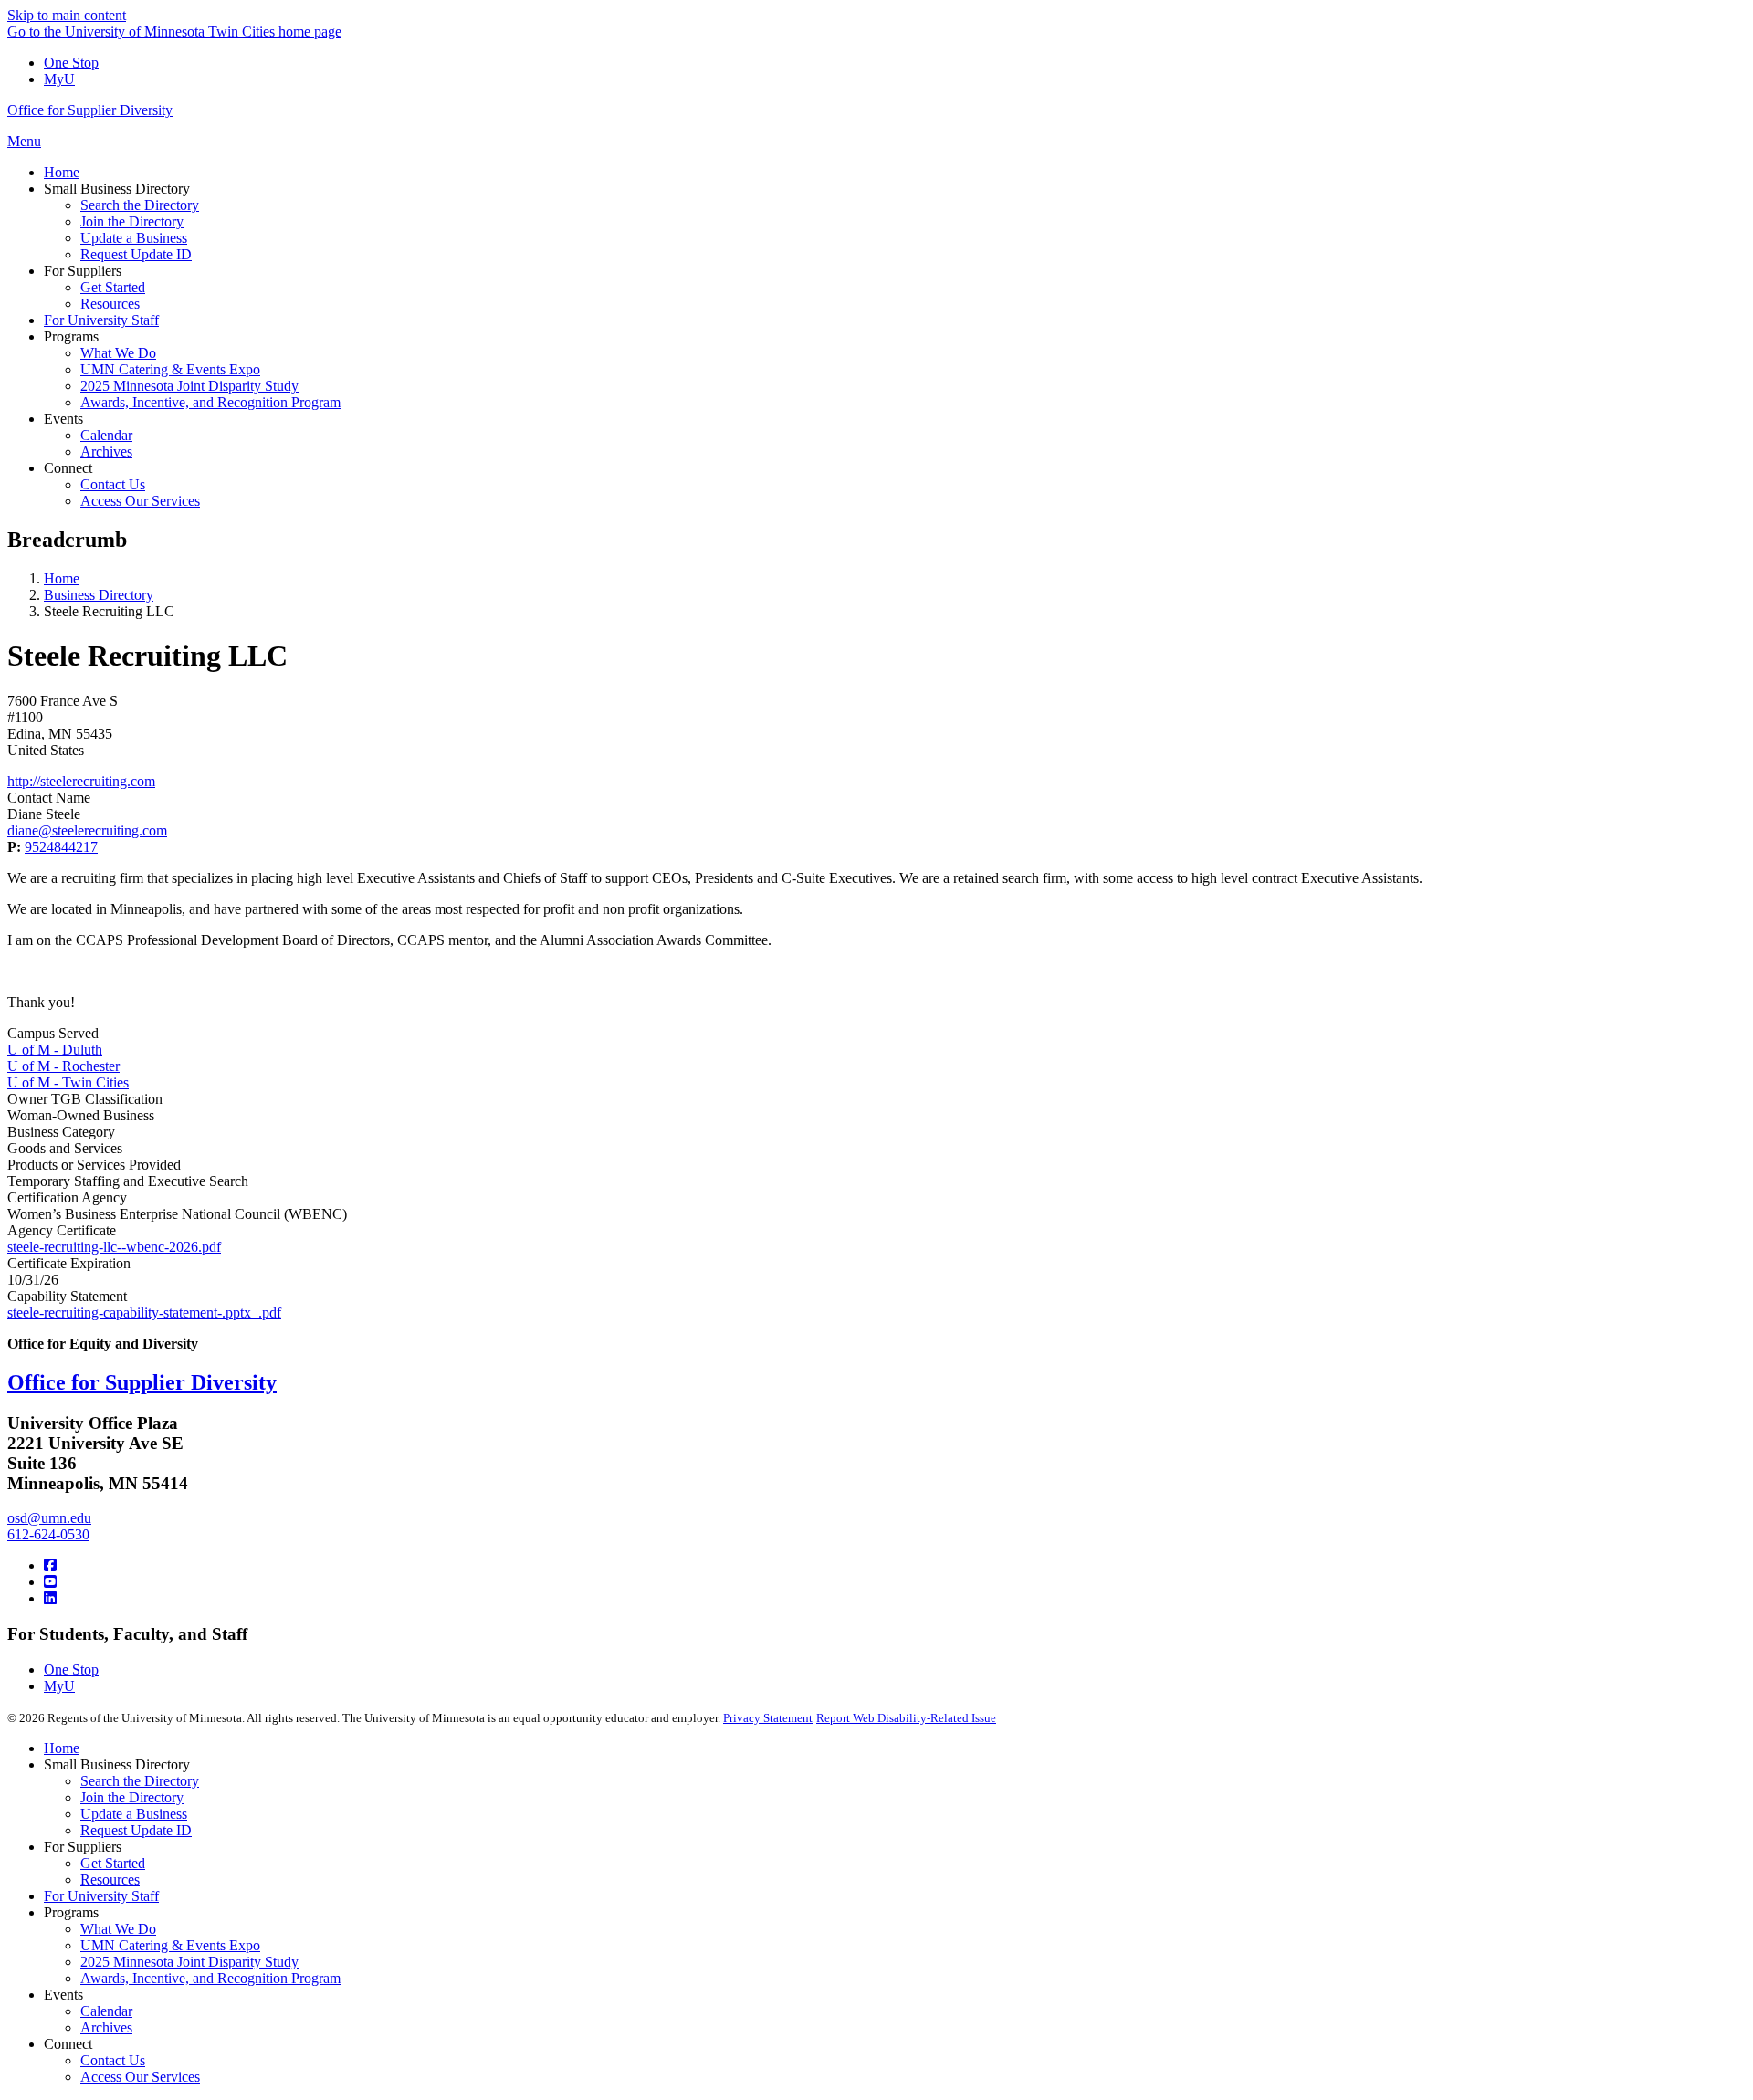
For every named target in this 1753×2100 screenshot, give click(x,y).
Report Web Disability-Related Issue (906, 1718)
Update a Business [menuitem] (134, 238)
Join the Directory (132, 1797)
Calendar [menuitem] (106, 435)
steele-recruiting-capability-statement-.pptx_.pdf (144, 1312)
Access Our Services (140, 2077)
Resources (110, 1879)
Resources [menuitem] (110, 304)
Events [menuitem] (63, 419)
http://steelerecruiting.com (81, 781)
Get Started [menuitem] (113, 287)
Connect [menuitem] (68, 468)
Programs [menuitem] (71, 336)
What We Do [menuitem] (118, 353)
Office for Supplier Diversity (90, 110)
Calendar (106, 2011)
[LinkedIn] (50, 1598)
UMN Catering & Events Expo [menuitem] (170, 369)
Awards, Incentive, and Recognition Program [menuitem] (210, 402)
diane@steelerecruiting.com (87, 830)
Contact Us (113, 2060)
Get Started (113, 1863)
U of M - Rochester (63, 1066)
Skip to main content (67, 15)
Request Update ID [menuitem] (136, 254)
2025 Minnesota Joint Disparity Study (189, 1962)
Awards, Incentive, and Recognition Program (210, 1978)
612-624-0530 (48, 1534)
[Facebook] (50, 1565)
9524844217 (61, 847)
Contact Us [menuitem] (113, 484)
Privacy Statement (768, 1718)
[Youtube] (50, 1582)
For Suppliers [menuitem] (83, 271)
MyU (59, 79)
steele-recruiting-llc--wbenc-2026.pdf (114, 1247)
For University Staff (101, 1896)
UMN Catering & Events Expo (170, 1945)
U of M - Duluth (55, 1050)
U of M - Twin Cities (68, 1082)
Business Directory (99, 595)
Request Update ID (136, 1830)
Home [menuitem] (62, 172)
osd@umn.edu (49, 1518)
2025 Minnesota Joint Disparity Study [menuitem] (189, 386)
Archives (106, 2027)
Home (62, 578)
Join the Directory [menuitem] (132, 221)
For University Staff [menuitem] (101, 320)
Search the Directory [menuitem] (140, 205)
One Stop (71, 63)
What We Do (118, 1929)
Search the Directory (140, 1781)
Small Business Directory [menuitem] (117, 189)
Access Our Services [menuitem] (140, 501)
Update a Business (134, 1814)
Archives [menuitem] (106, 451)
